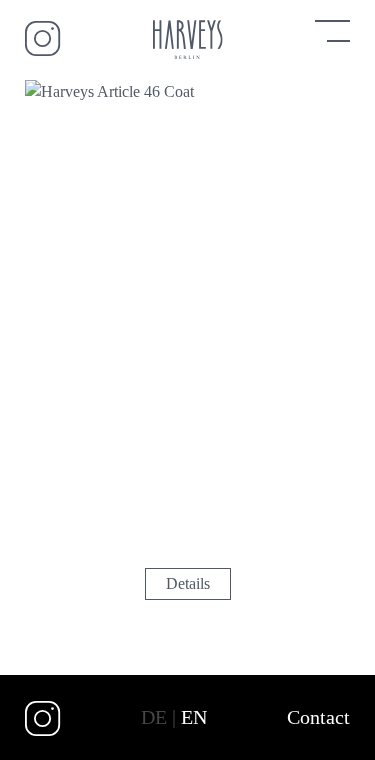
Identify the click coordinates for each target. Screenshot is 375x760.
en (194, 717)
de (154, 717)
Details (188, 583)
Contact (318, 717)
